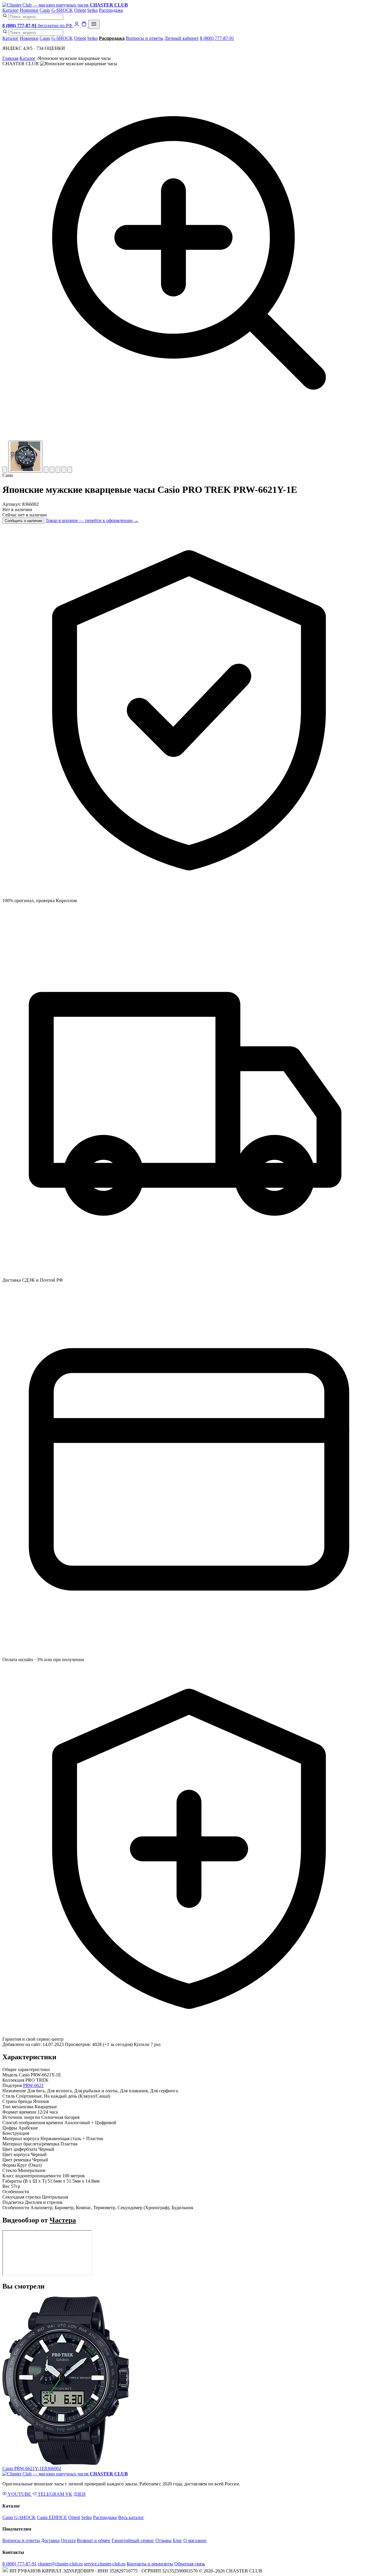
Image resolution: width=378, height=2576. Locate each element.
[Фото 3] (46, 470)
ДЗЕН (80, 2494)
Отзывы (163, 2540)
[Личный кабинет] (77, 26)
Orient (80, 10)
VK (69, 2494)
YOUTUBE (19, 2494)
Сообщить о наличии (23, 521)
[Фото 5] (58, 470)
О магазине (195, 2540)
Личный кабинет (182, 38)
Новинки (29, 10)
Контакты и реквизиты (150, 2564)
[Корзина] (85, 26)
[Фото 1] (5, 470)
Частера (63, 2220)
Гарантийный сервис (133, 2540)
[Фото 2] (25, 457)
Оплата (68, 2540)
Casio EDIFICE (52, 2517)
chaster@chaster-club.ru (60, 2564)
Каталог (10, 10)
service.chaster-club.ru (105, 2564)
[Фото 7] (70, 470)
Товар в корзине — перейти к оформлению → (92, 520)
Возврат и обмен (94, 2540)
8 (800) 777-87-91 (217, 38)
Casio (45, 10)
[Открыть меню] (94, 24)
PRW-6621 (33, 2085)
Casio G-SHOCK (19, 2517)
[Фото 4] (52, 470)
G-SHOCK (62, 10)
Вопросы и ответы (145, 38)
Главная (10, 58)
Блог (177, 2540)
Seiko (92, 10)
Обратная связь (190, 2564)
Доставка (50, 2540)
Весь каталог (131, 2517)
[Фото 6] (64, 470)
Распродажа (111, 10)
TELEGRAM (51, 2494)
